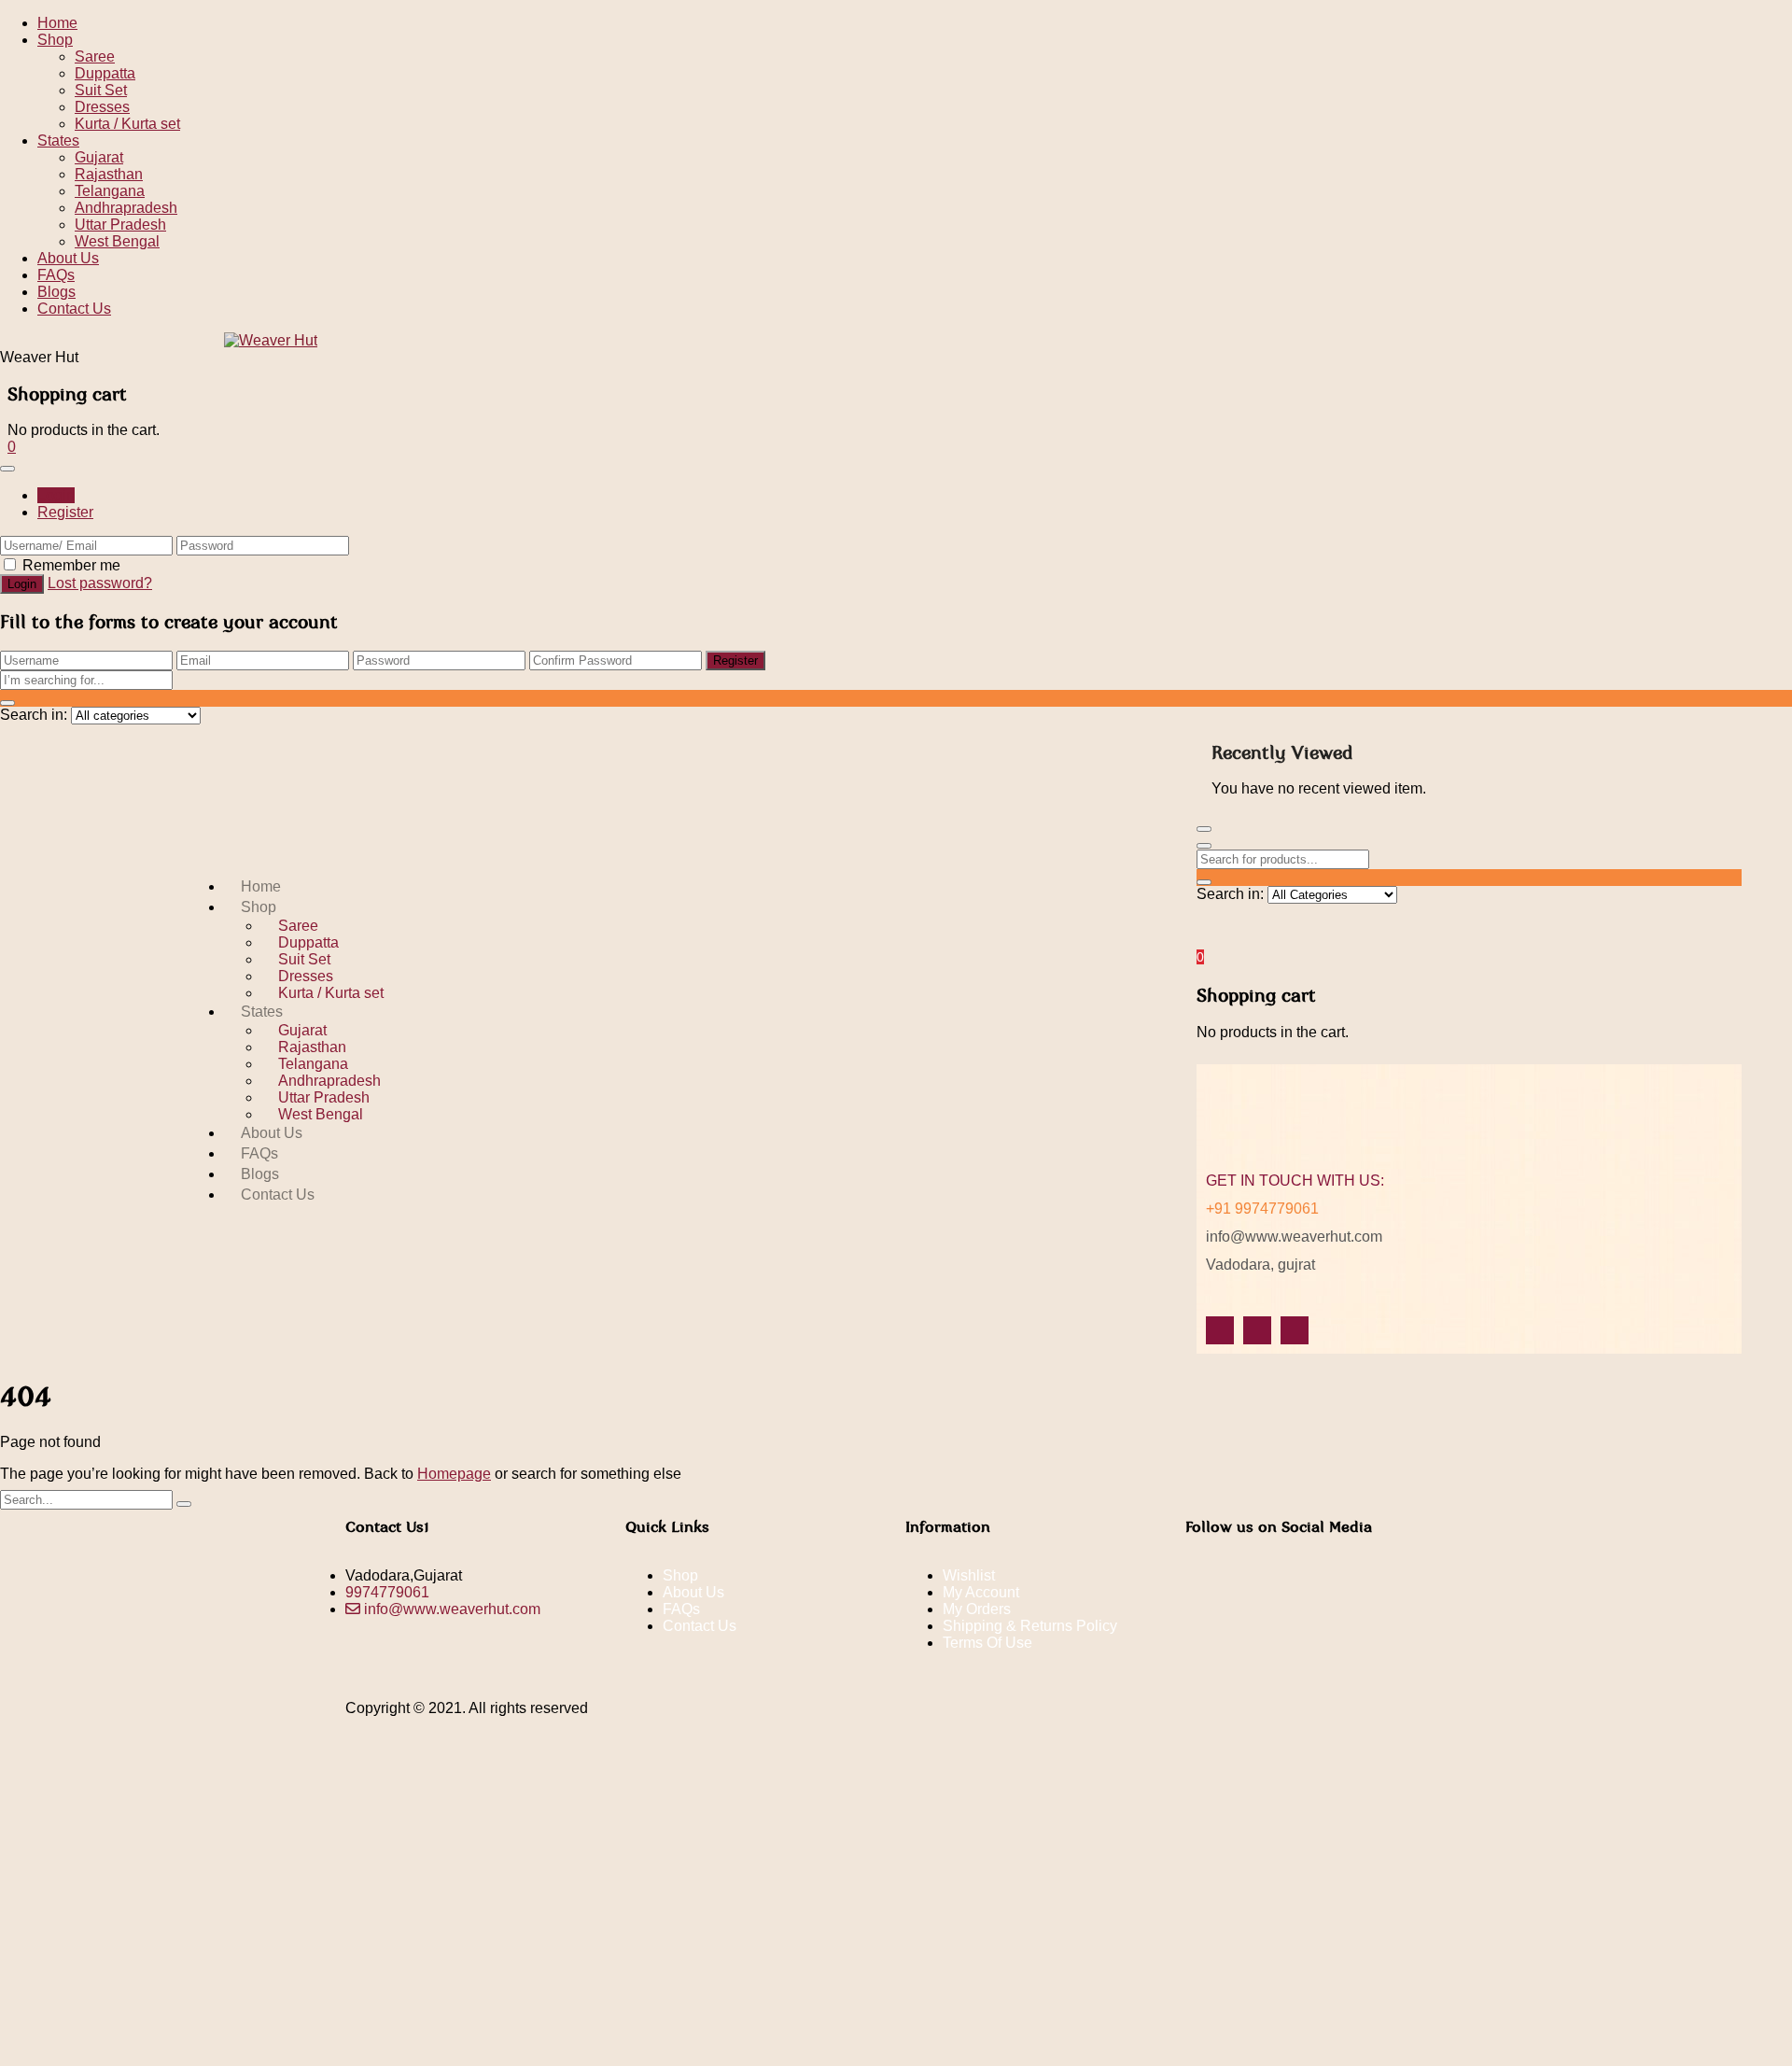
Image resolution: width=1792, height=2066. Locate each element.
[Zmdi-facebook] (1220, 1330)
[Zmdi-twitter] (1257, 1330)
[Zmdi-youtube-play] (1295, 1330)
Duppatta (105, 73)
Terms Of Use (987, 1643)
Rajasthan (109, 174)
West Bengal (117, 241)
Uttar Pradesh (120, 225)
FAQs (56, 275)
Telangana (110, 191)
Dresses (102, 107)
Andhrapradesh (126, 208)
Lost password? (100, 583)
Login (56, 495)
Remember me (71, 565)
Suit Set (101, 90)
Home (57, 23)
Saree (95, 56)
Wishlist (969, 1575)
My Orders (977, 1609)
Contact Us (74, 309)
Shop (55, 40)
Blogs (56, 292)
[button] (12, 447)
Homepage (454, 1474)
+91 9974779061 (1262, 1209)
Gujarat (99, 157)
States (58, 141)
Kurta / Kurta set (127, 124)
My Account (981, 1592)
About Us (68, 258)
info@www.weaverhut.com (1294, 1237)
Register (65, 512)
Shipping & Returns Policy (1030, 1626)
